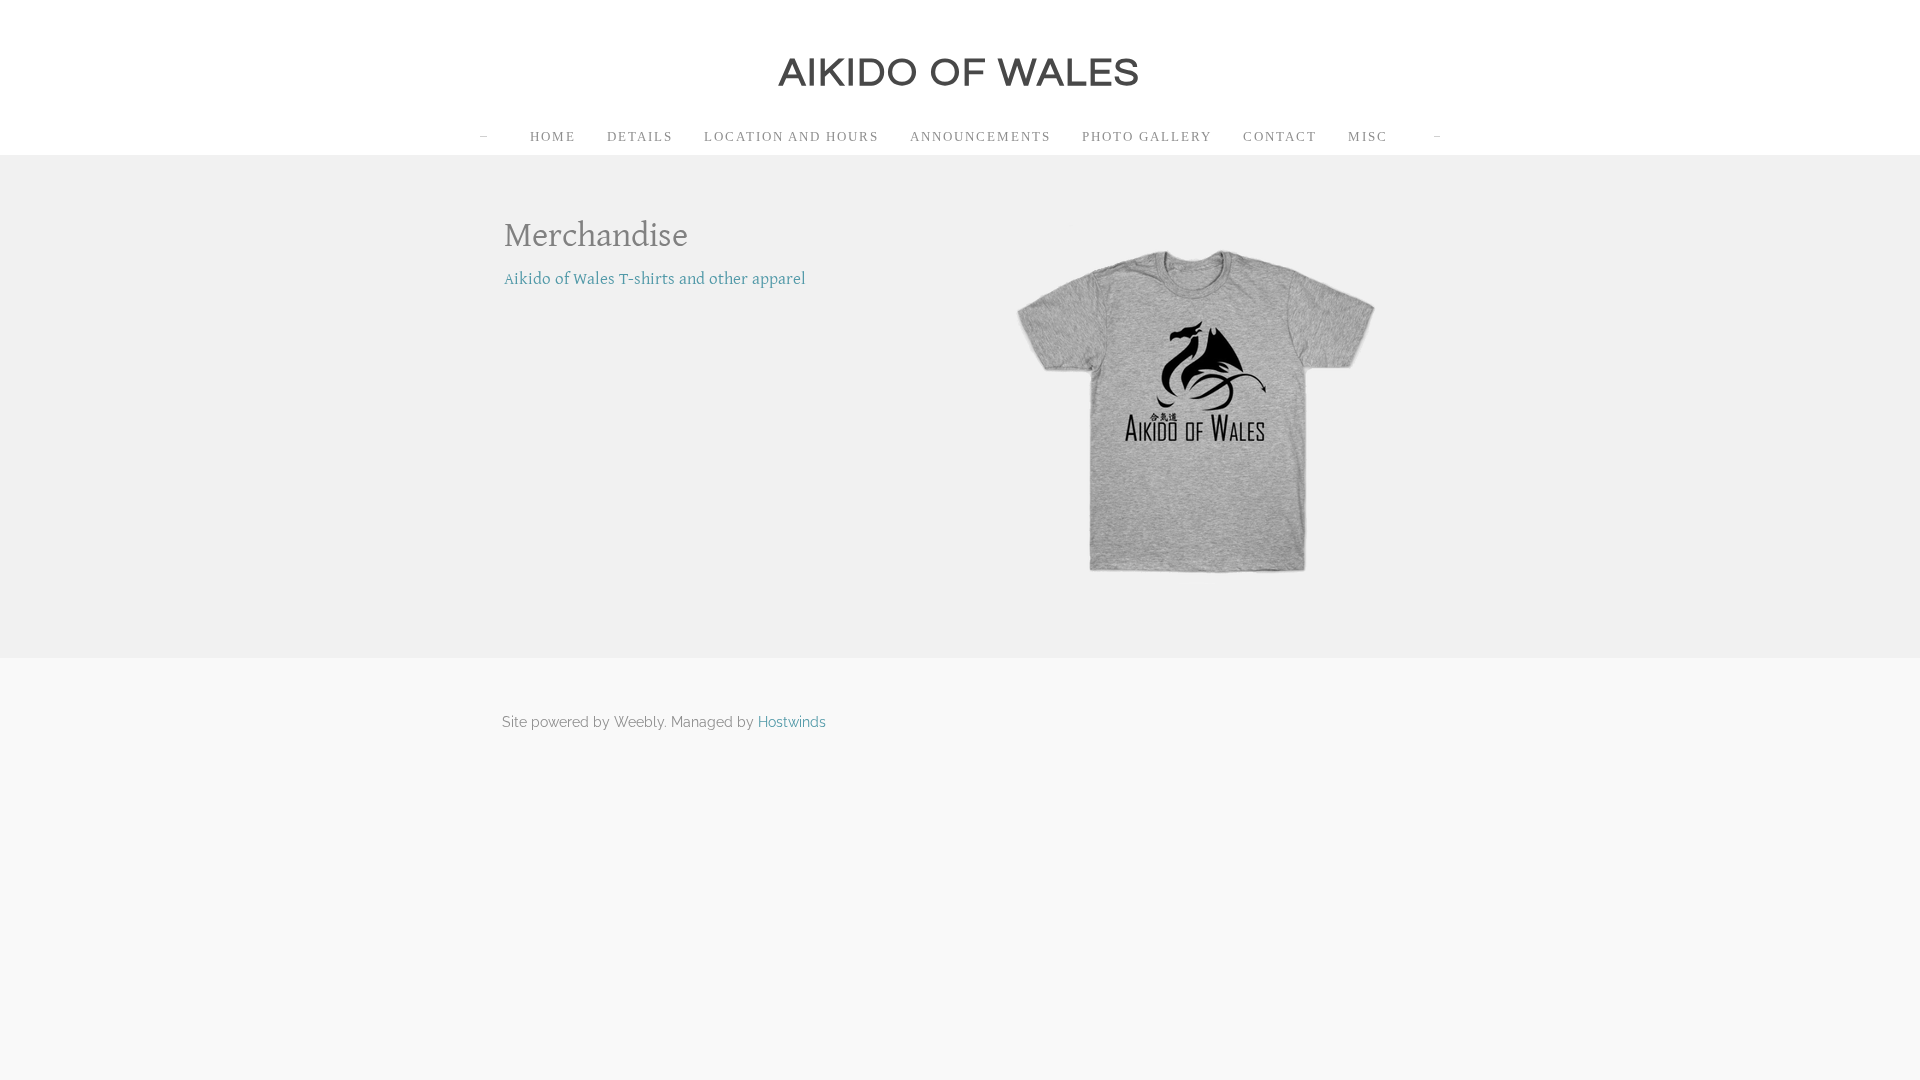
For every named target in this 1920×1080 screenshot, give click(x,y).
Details (640, 136)
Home (553, 136)
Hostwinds (792, 722)
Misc (1368, 136)
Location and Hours (791, 136)
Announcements (980, 136)
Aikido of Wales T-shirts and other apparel (655, 279)
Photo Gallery (1147, 136)
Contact (1280, 136)
